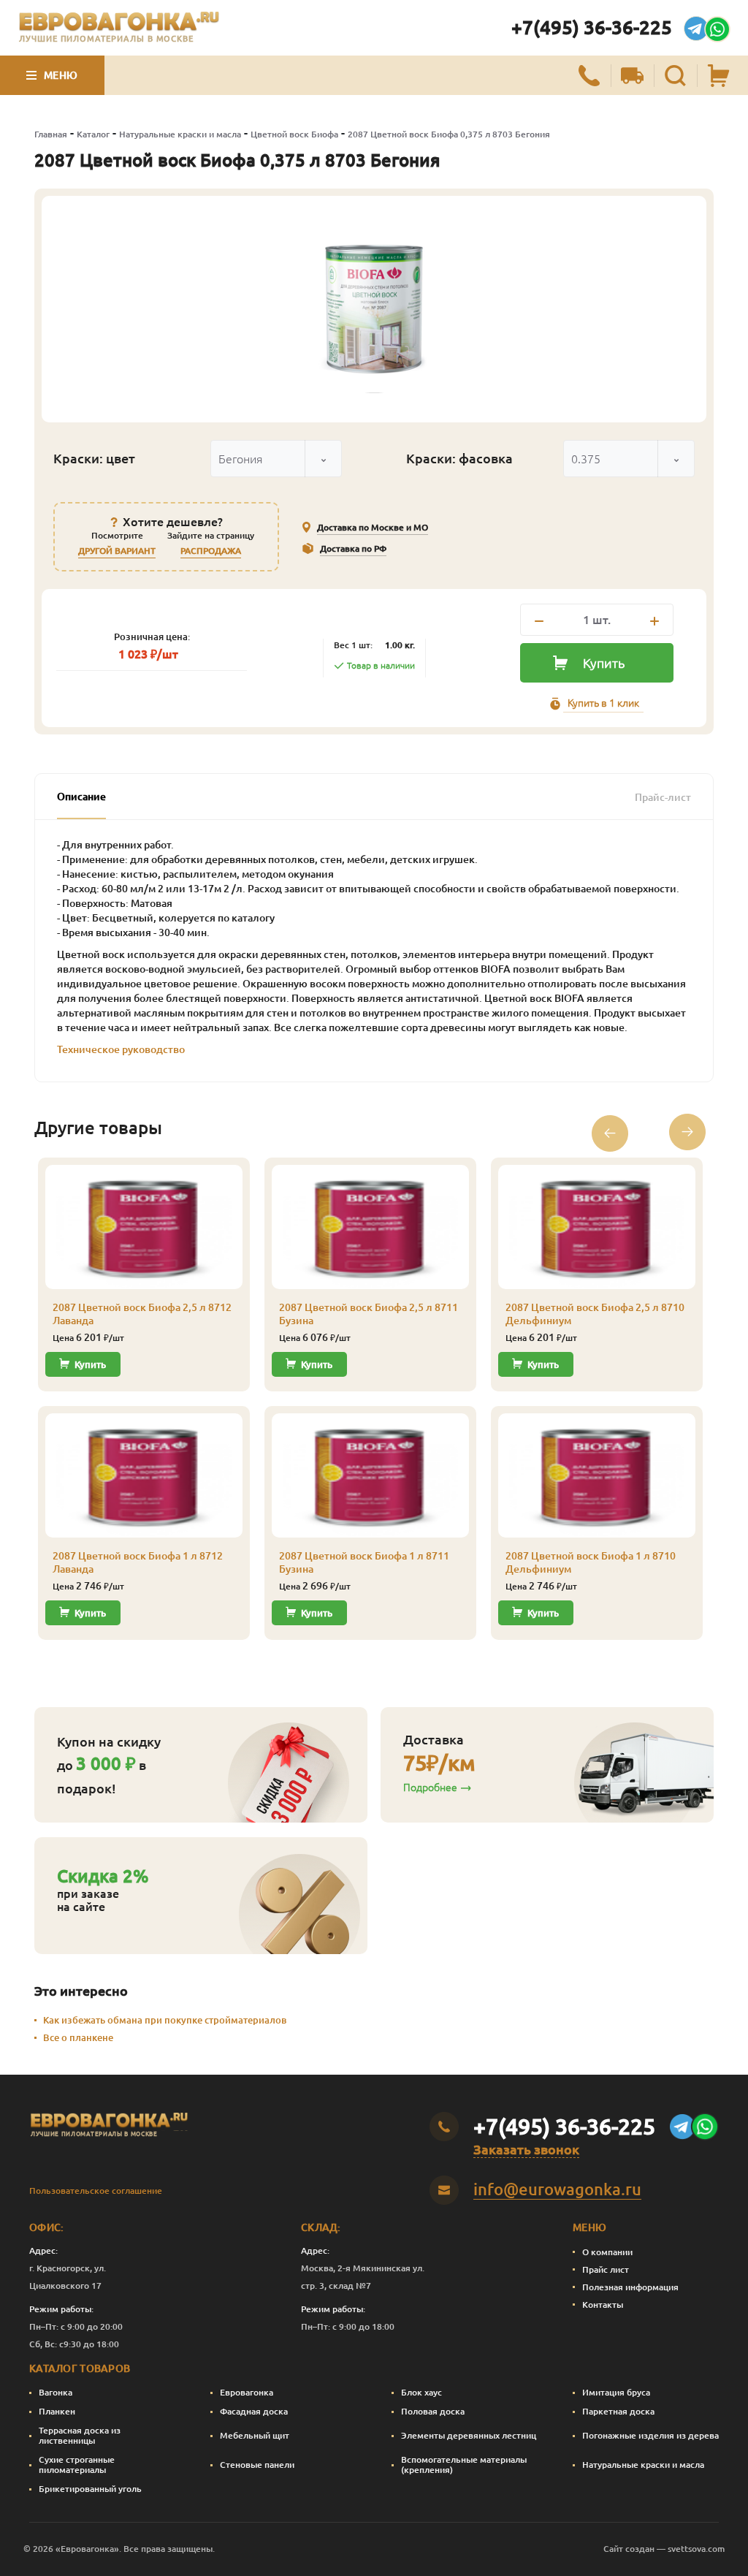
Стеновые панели (257, 2465)
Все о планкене (78, 2037)
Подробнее (430, 1787)
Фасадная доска (254, 2411)
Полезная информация (630, 2287)
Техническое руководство (121, 1049)
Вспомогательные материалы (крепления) (464, 2465)
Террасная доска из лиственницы (80, 2435)
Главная (51, 134)
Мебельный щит (255, 2435)
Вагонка (56, 2392)
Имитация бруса (616, 2392)
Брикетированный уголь (90, 2489)
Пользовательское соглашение (96, 2191)
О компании (607, 2252)
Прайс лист (606, 2269)
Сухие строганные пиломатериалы (77, 2465)
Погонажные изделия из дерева (650, 2435)
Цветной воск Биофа (294, 134)
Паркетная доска (618, 2411)
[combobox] (276, 459)
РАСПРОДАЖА (211, 551)
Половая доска (433, 2411)
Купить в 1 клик (603, 703)
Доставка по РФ (353, 548)
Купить (604, 663)
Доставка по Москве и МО (373, 527)
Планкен (57, 2411)
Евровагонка (247, 2392)
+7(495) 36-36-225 (592, 27)
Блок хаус (421, 2392)
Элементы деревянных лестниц (469, 2435)
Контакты (603, 2305)
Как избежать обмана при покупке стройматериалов (165, 2020)
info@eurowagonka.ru (557, 2189)
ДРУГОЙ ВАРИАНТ (117, 551)
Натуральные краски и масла (180, 134)
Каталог (93, 134)
